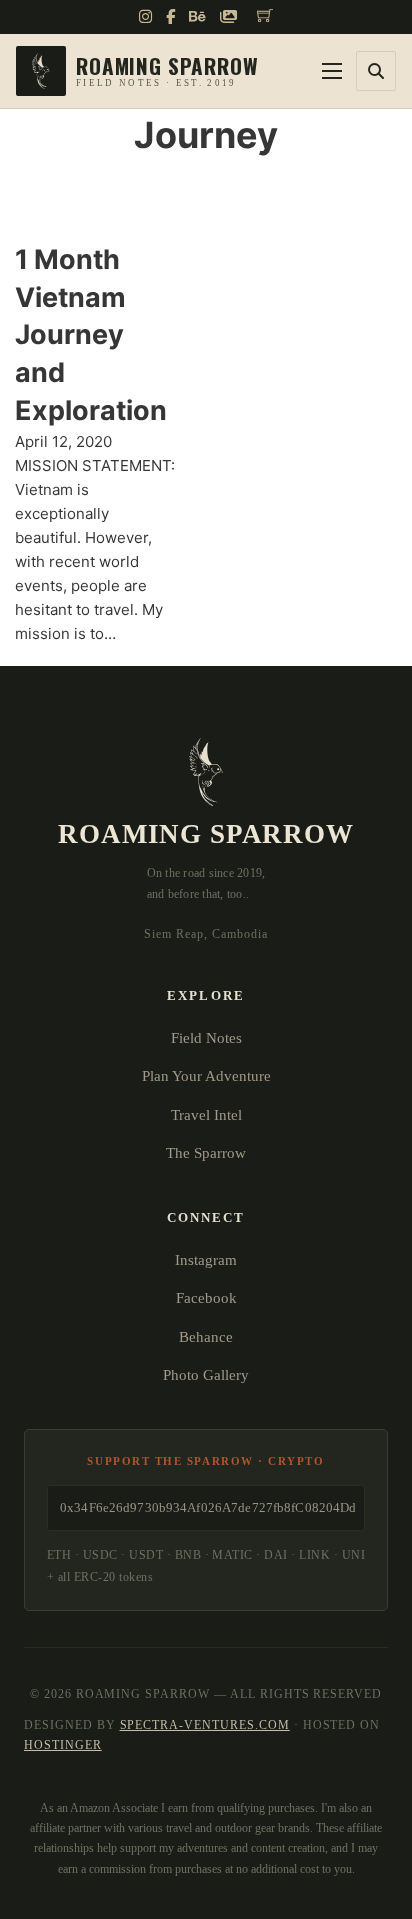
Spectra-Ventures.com (205, 1725)
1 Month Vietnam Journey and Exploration (91, 335)
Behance (206, 1337)
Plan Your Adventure (206, 1076)
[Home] (137, 71)
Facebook (206, 1298)
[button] (376, 71)
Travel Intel (206, 1115)
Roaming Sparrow (205, 834)
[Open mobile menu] (332, 71)
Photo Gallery (206, 1375)
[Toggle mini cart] (265, 15)
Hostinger (63, 1745)
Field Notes (206, 1038)
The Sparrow (206, 1153)
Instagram (206, 1260)
